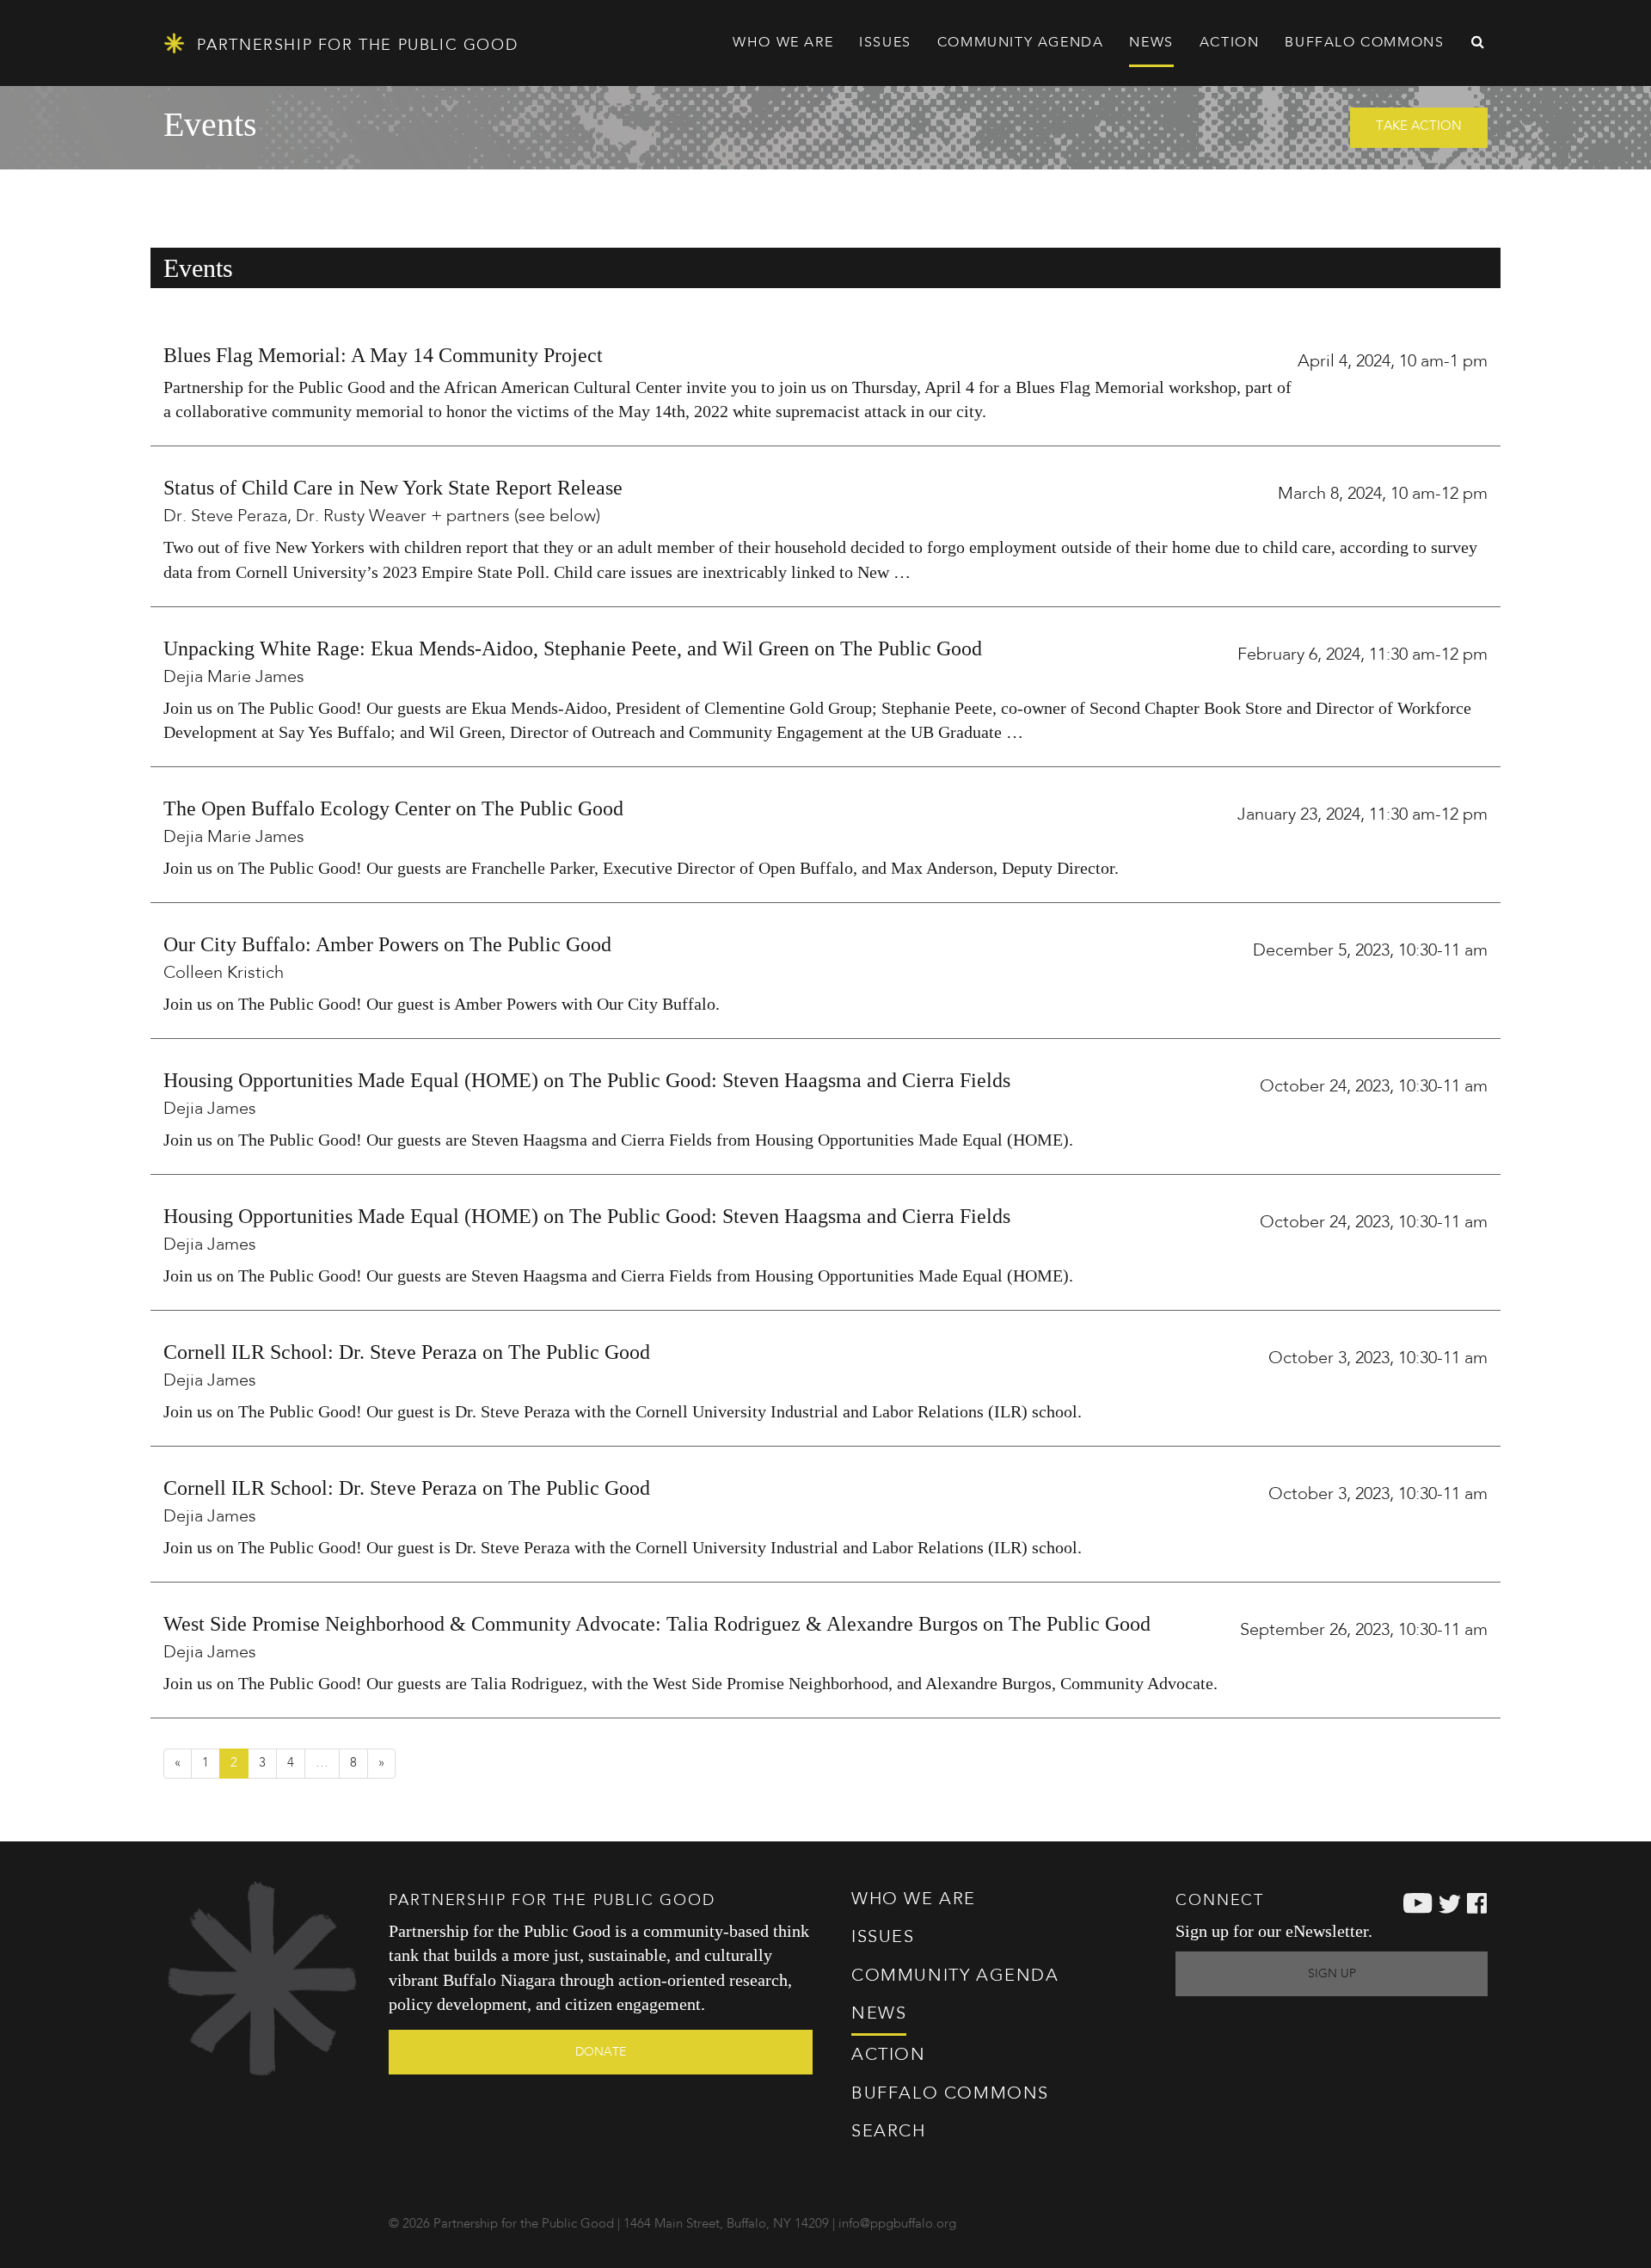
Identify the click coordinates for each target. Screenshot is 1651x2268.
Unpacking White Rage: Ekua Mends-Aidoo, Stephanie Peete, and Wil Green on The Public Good (573, 648)
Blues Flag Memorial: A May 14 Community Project (383, 355)
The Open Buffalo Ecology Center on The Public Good (393, 808)
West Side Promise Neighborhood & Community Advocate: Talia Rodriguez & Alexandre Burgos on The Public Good (657, 1624)
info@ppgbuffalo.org (897, 2225)
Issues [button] (885, 43)
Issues (883, 1938)
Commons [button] (1364, 43)
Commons (950, 2094)
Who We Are (914, 1900)
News (1151, 43)
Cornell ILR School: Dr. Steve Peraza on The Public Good (407, 1352)
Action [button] (1230, 43)
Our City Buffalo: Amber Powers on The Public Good (387, 944)
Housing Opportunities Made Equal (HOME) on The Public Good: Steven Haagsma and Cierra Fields (587, 1080)
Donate (601, 2052)
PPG (354, 46)
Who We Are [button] (783, 43)
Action (889, 2056)
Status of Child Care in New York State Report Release (393, 488)
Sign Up (1332, 1974)
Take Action (1419, 127)
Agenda (1021, 43)
